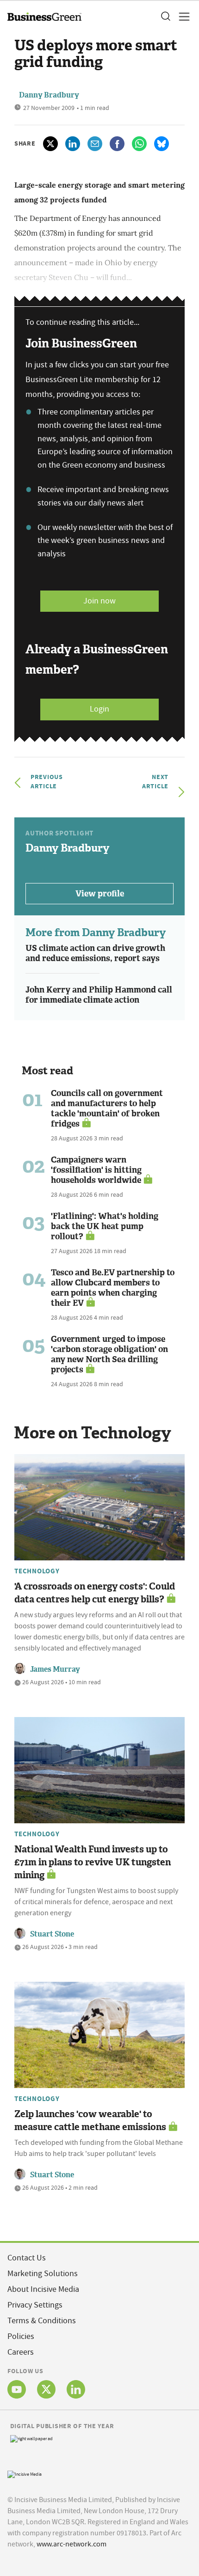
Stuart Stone (52, 1934)
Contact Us (27, 2258)
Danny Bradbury (49, 95)
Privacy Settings (35, 2305)
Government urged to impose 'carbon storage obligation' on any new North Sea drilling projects (109, 1354)
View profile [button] (100, 894)
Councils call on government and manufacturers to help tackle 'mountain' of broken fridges (107, 1108)
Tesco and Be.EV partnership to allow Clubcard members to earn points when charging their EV (113, 1288)
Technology (37, 1571)
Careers (21, 2352)
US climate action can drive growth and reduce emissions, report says (95, 953)
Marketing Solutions (43, 2274)
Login (99, 709)
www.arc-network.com (72, 2544)
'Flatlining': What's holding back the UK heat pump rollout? (105, 1226)
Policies (21, 2336)
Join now (99, 601)
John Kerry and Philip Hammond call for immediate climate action (99, 995)
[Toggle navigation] (181, 17)
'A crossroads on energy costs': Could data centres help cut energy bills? (95, 1593)
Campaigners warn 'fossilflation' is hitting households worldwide (96, 1170)
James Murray (55, 1669)
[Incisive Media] (25, 2473)
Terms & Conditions (42, 2321)
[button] (165, 17)
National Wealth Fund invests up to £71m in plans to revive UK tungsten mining (93, 1862)
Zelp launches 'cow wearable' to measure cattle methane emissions (90, 2120)
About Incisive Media (43, 2289)
